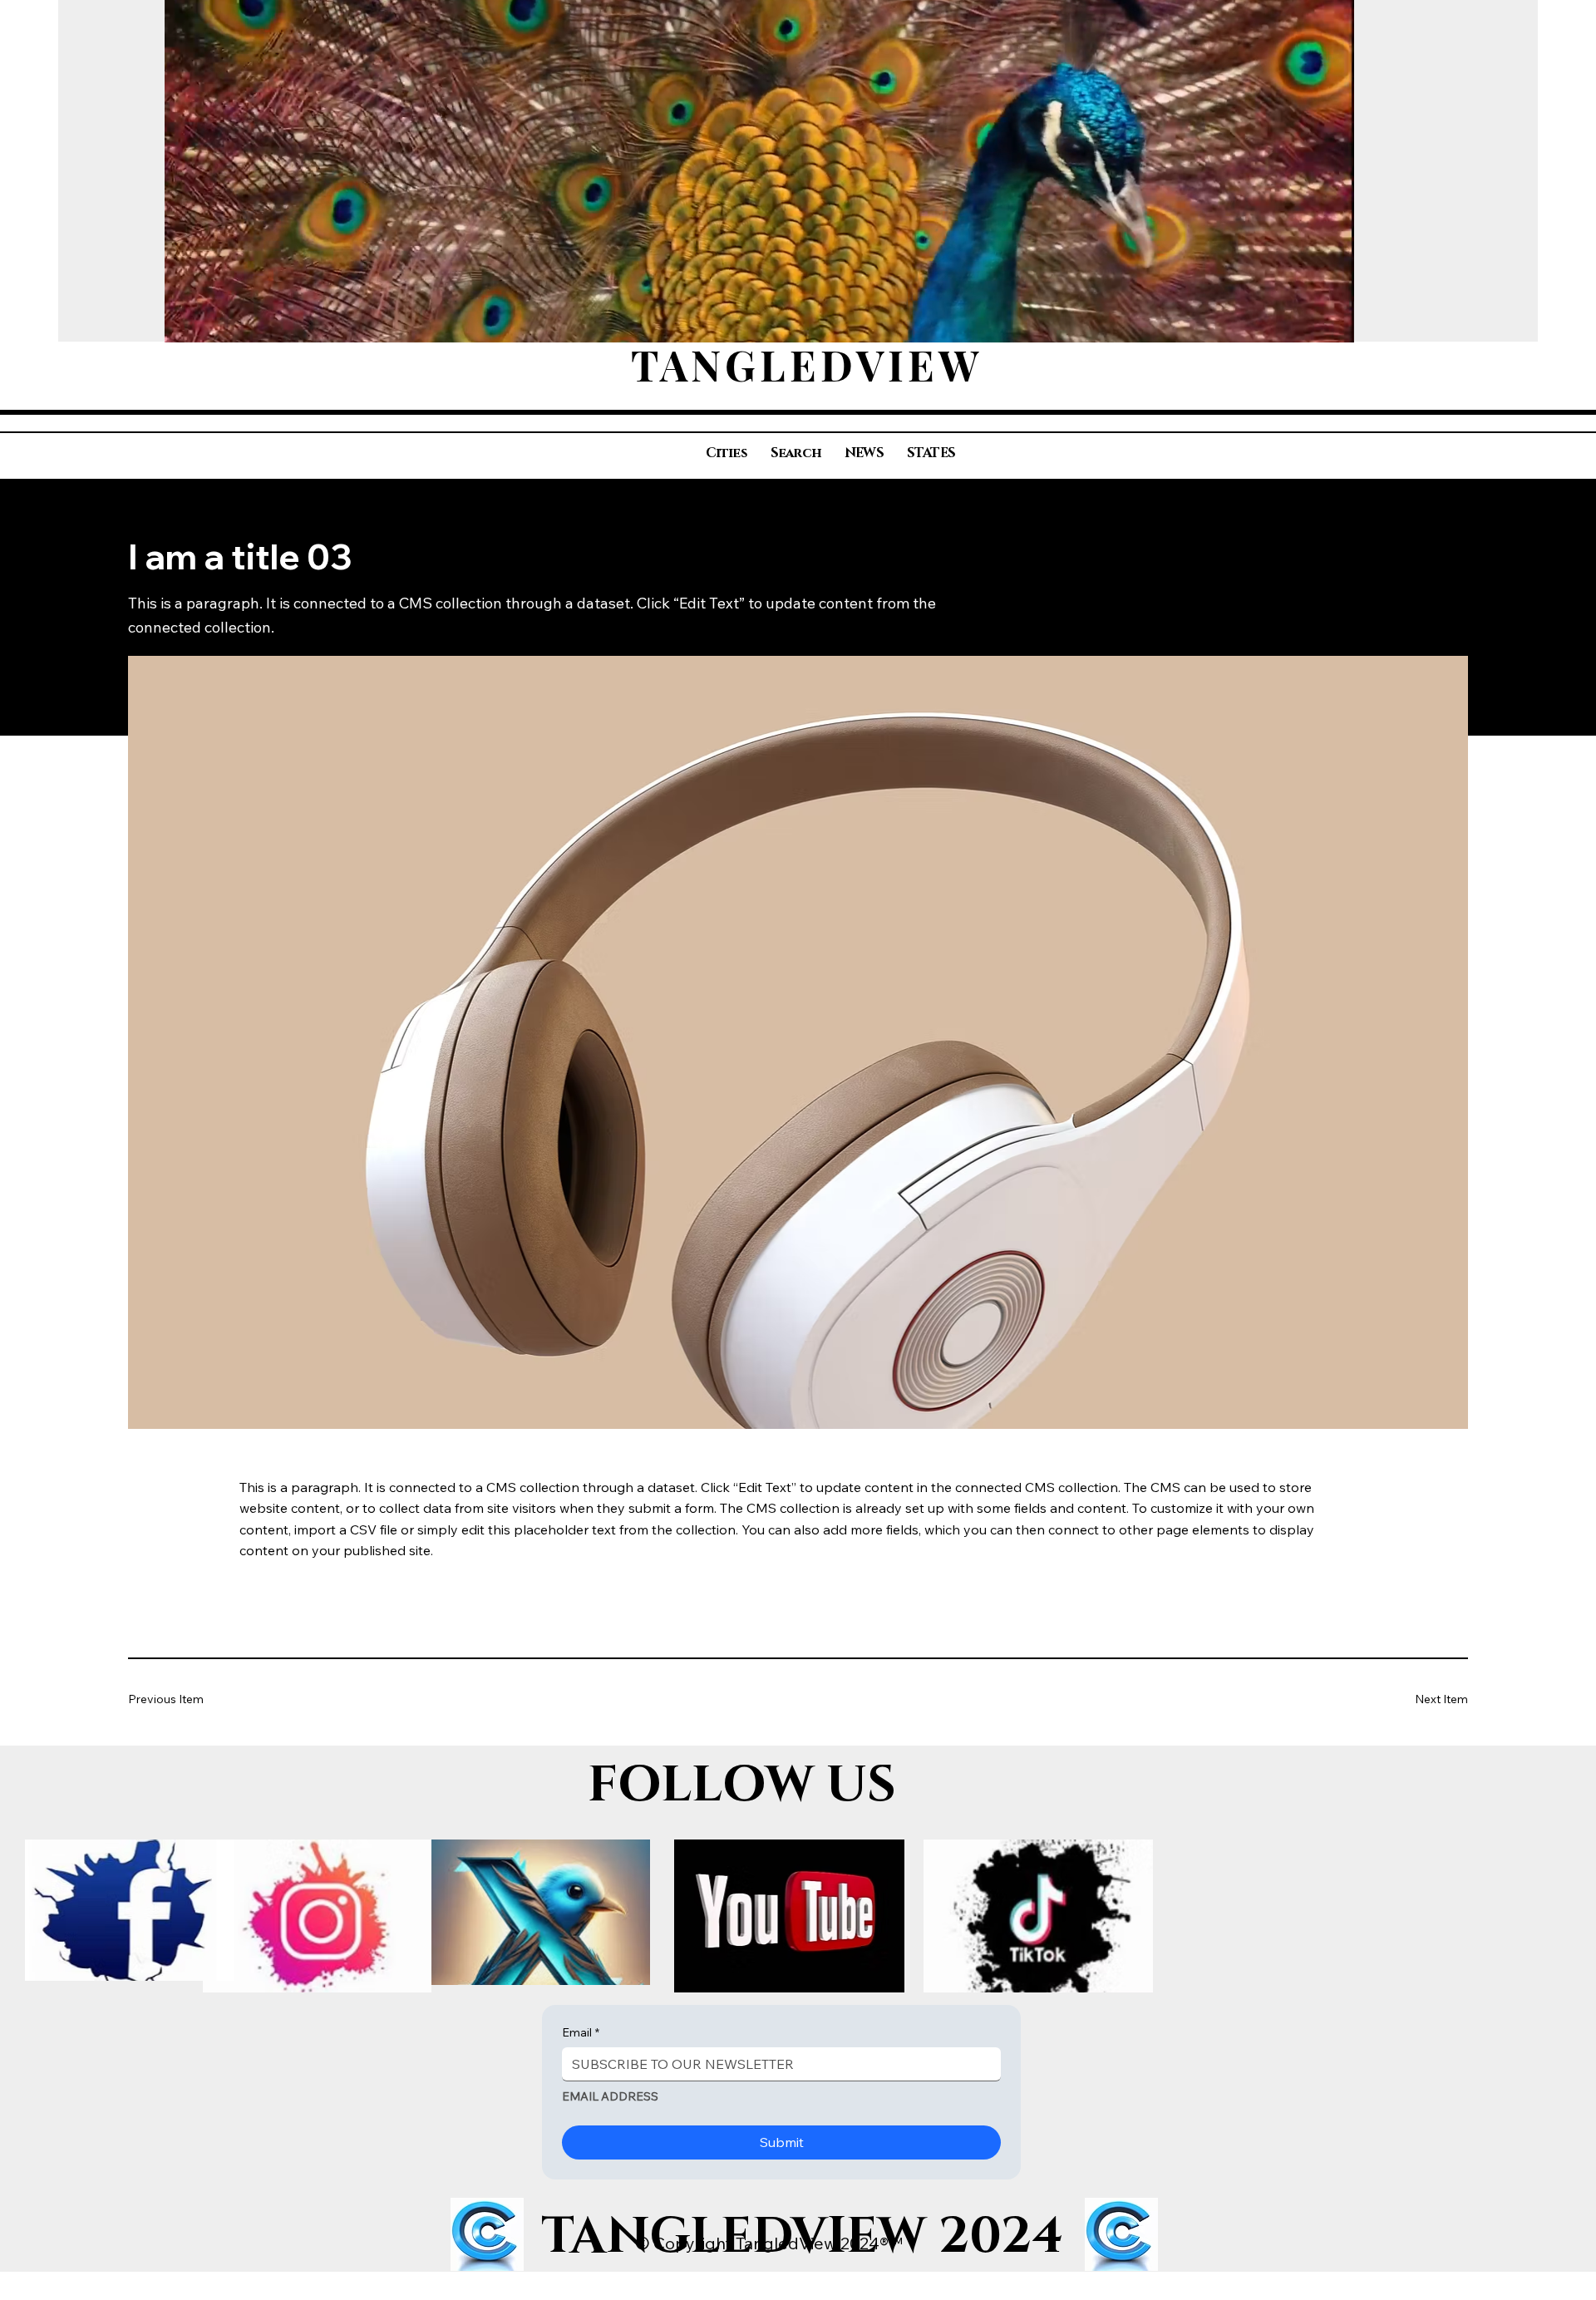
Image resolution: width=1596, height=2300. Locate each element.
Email (581, 2032)
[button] (1325, 322)
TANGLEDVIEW (807, 364)
